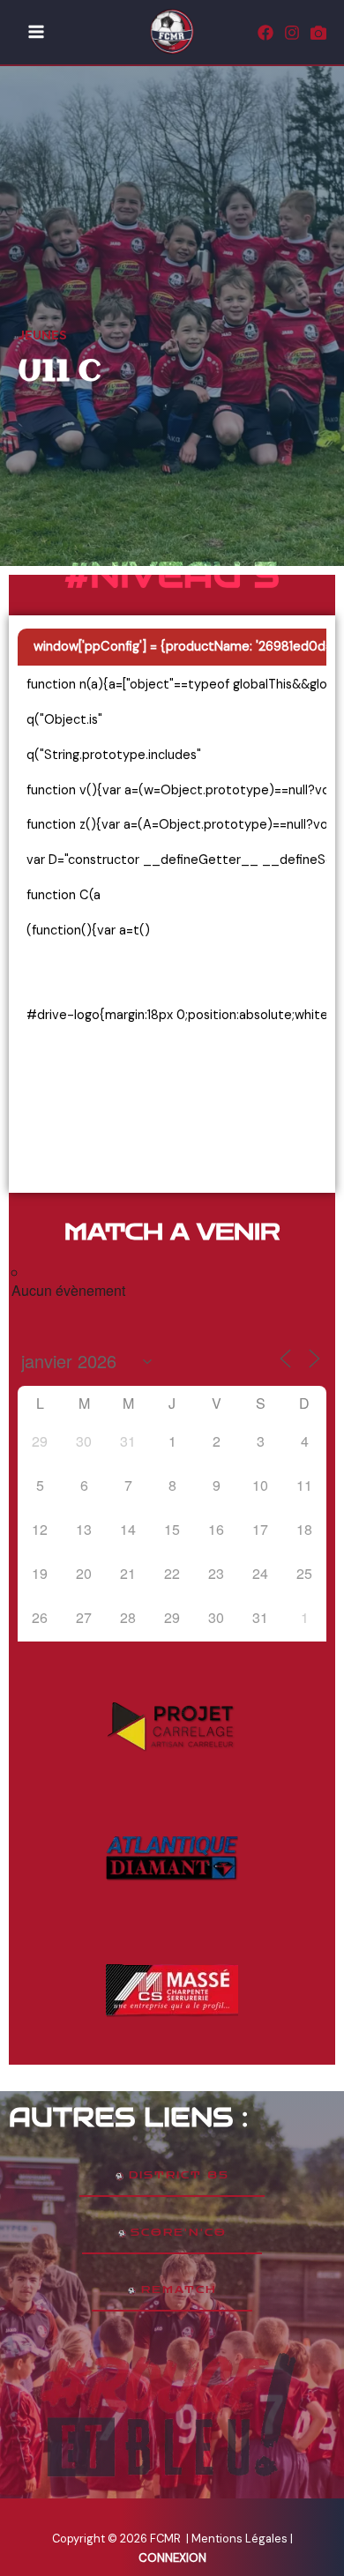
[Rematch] (318, 33)
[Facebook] (265, 33)
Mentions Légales (241, 2539)
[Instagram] (292, 33)
